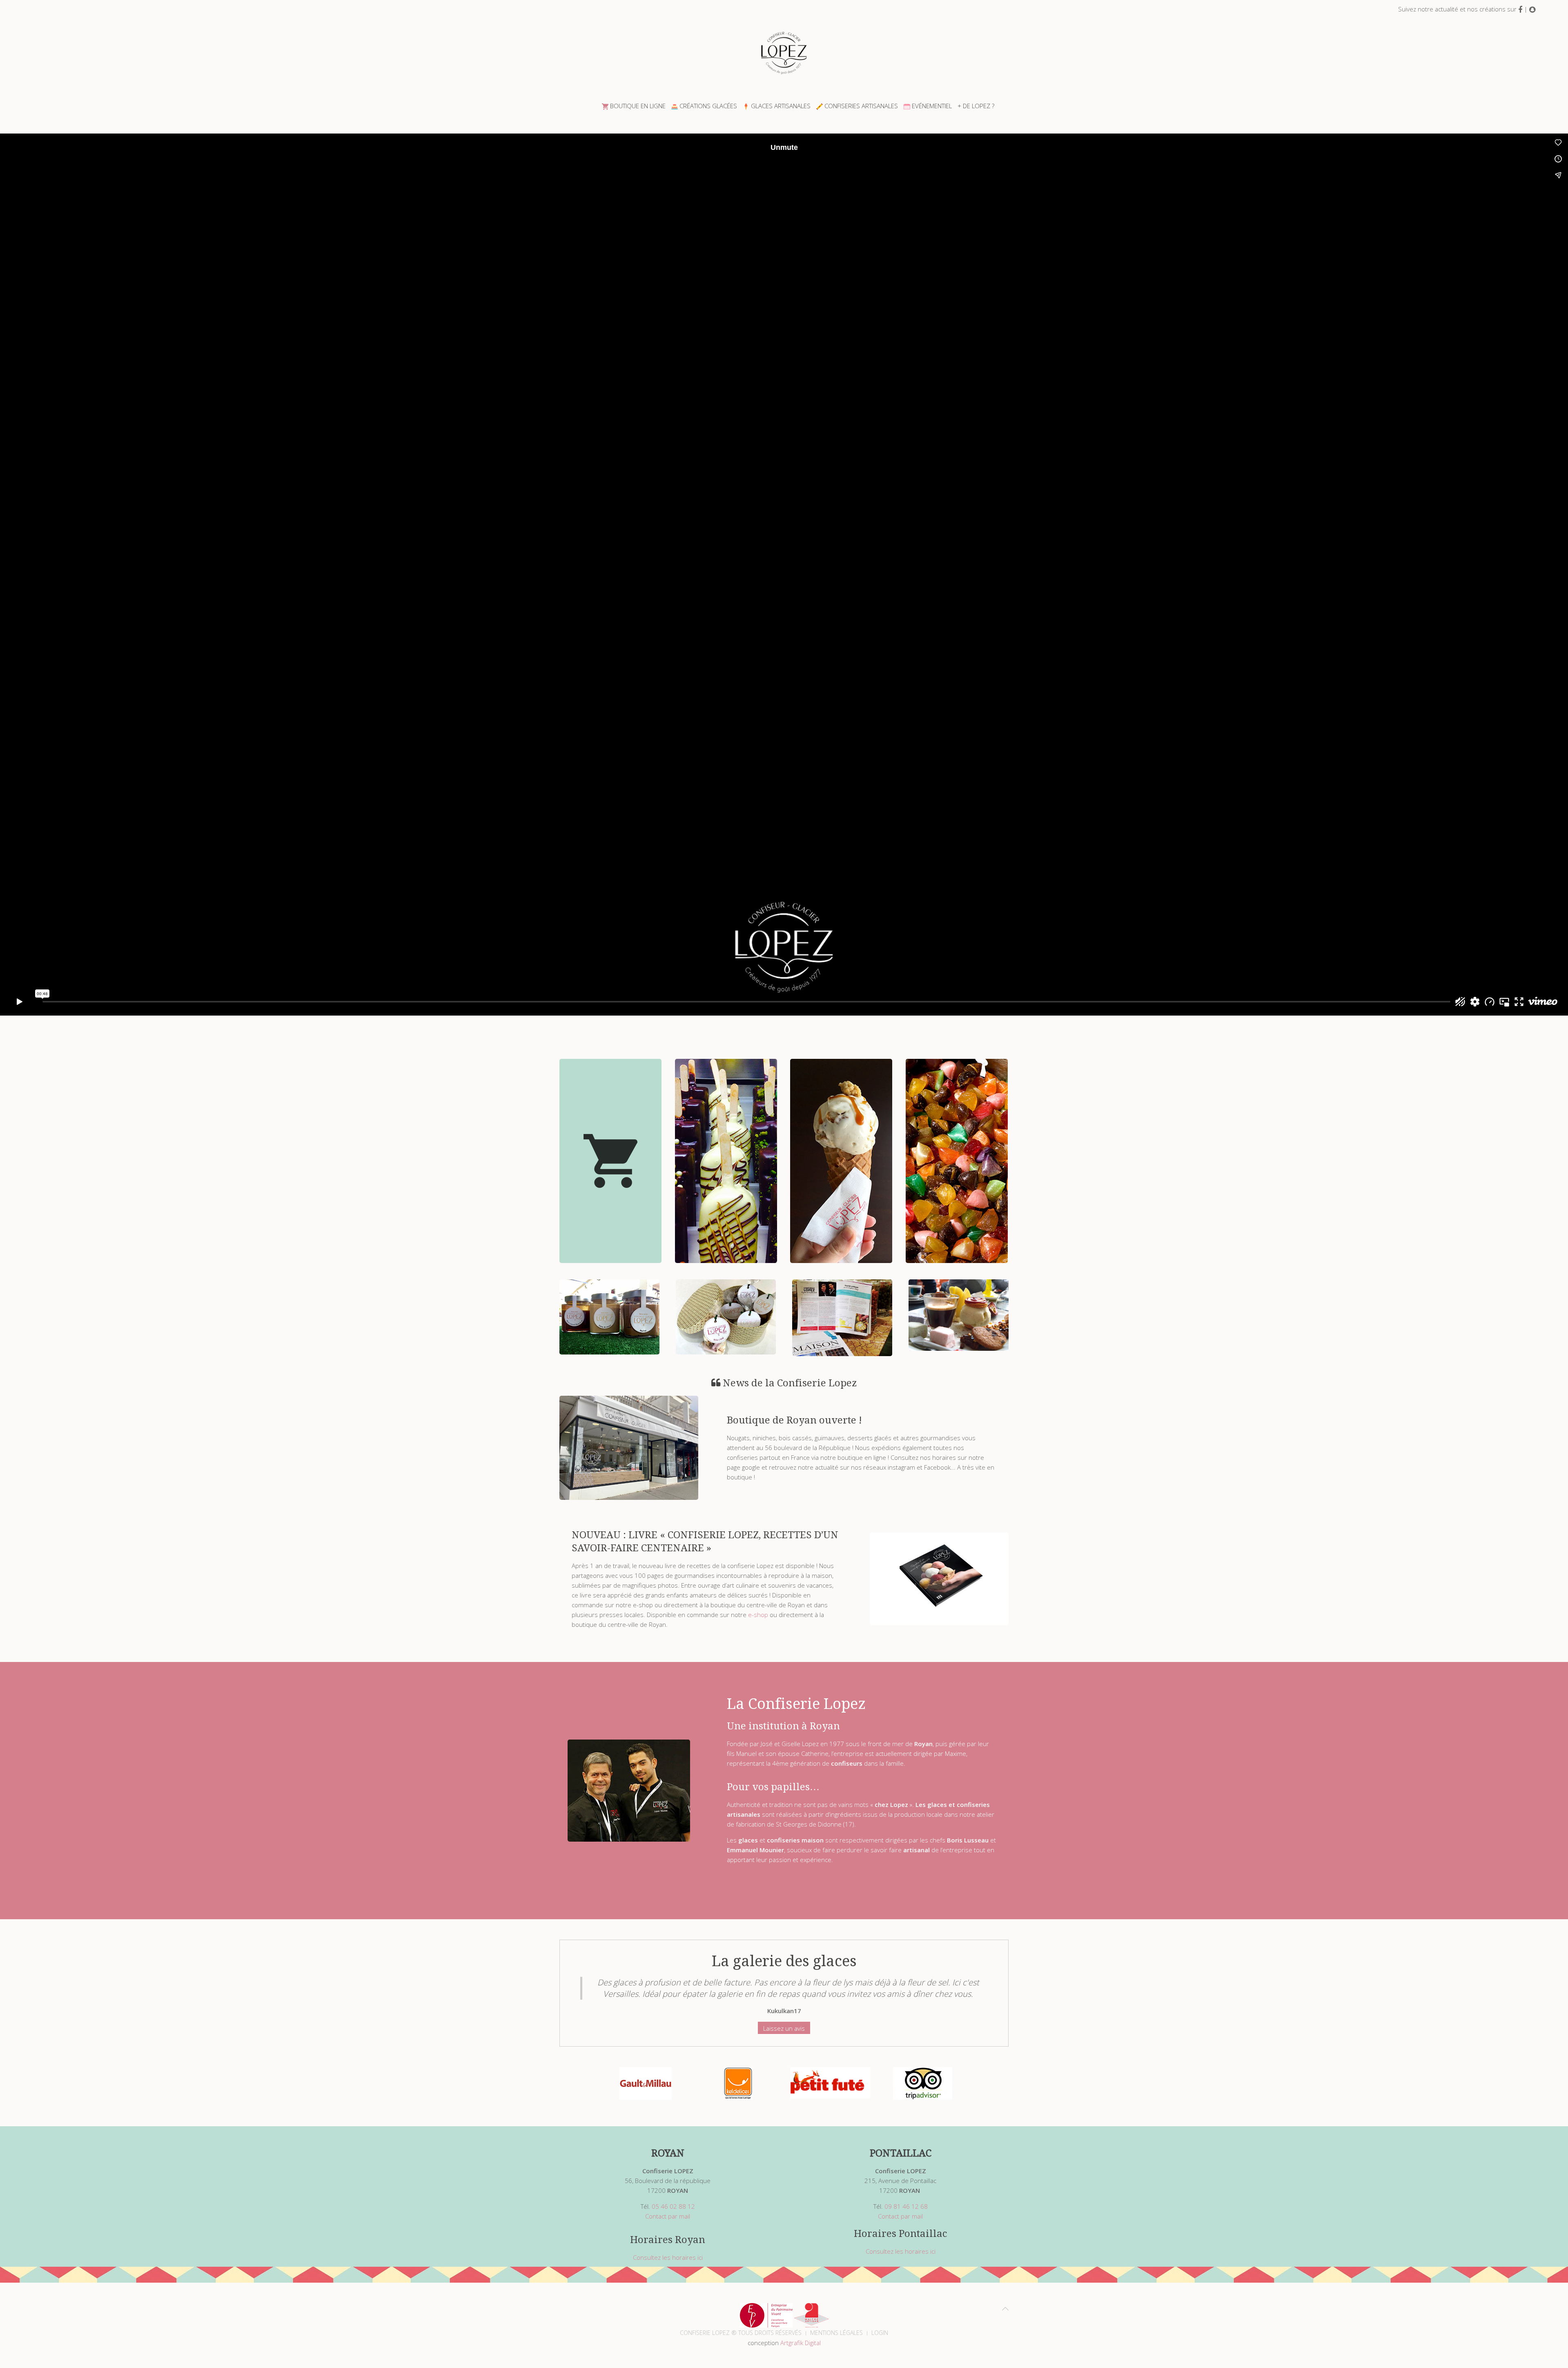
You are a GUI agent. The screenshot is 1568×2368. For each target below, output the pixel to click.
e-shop (758, 1615)
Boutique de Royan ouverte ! (794, 1420)
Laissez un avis (784, 2028)
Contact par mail (668, 2216)
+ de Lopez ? (976, 106)
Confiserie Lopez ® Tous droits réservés (741, 2333)
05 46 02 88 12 (673, 2206)
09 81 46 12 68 (906, 2206)
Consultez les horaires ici (668, 2257)
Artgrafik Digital (801, 2343)
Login (880, 2333)
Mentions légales (836, 2333)
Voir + (611, 1186)
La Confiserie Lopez (796, 1704)
